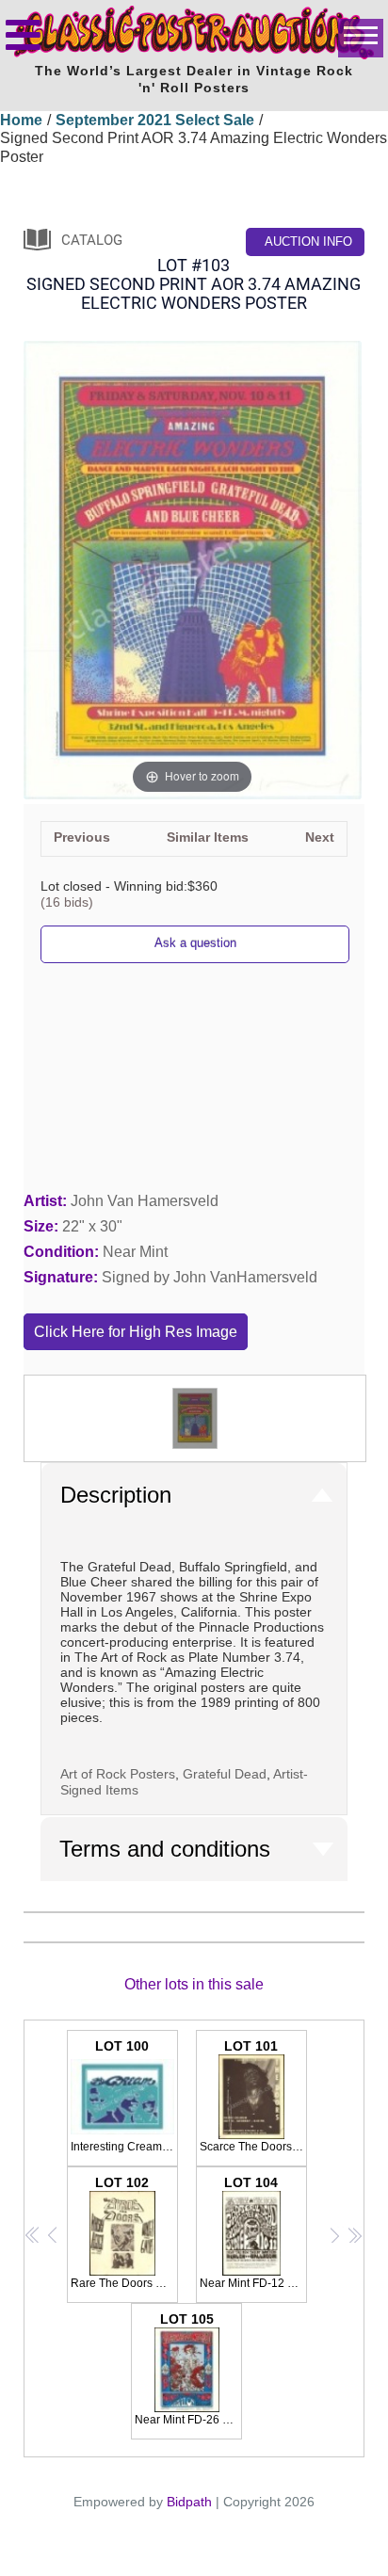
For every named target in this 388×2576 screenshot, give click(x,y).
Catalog (92, 240)
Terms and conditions (165, 1849)
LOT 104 (253, 2232)
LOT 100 (124, 2096)
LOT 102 (124, 2232)
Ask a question (195, 943)
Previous (82, 837)
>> (354, 2234)
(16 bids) (67, 902)
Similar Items (208, 837)
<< (33, 2234)
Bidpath (189, 2502)
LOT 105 (188, 2369)
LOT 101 (253, 2096)
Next (320, 837)
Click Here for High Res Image (136, 1332)
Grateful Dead (225, 1774)
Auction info (308, 241)
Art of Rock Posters (118, 1774)
